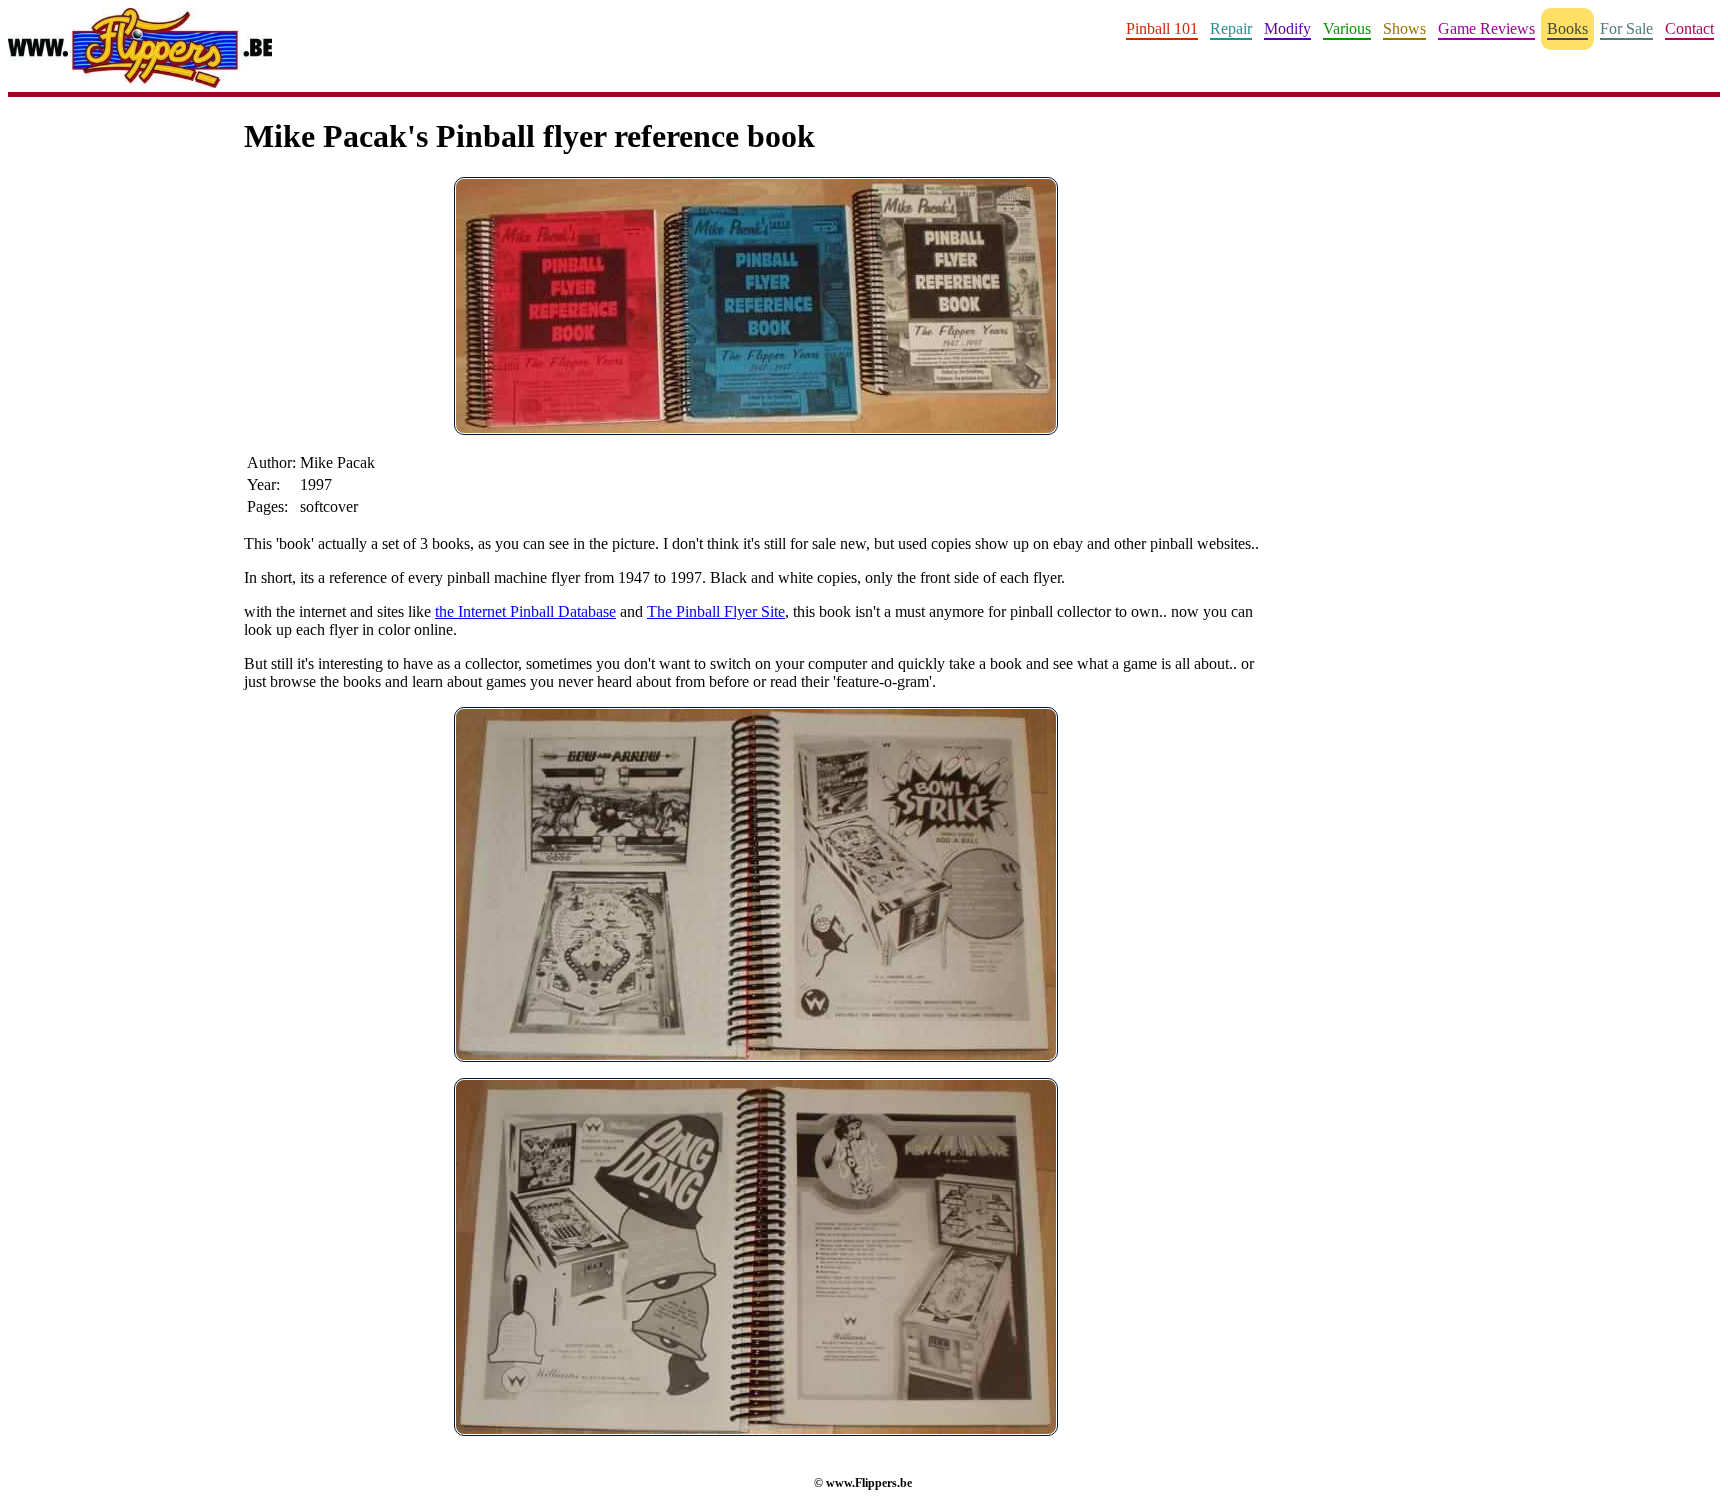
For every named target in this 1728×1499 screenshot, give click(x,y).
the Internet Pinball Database (525, 611)
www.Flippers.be (869, 1483)
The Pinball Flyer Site (716, 611)
